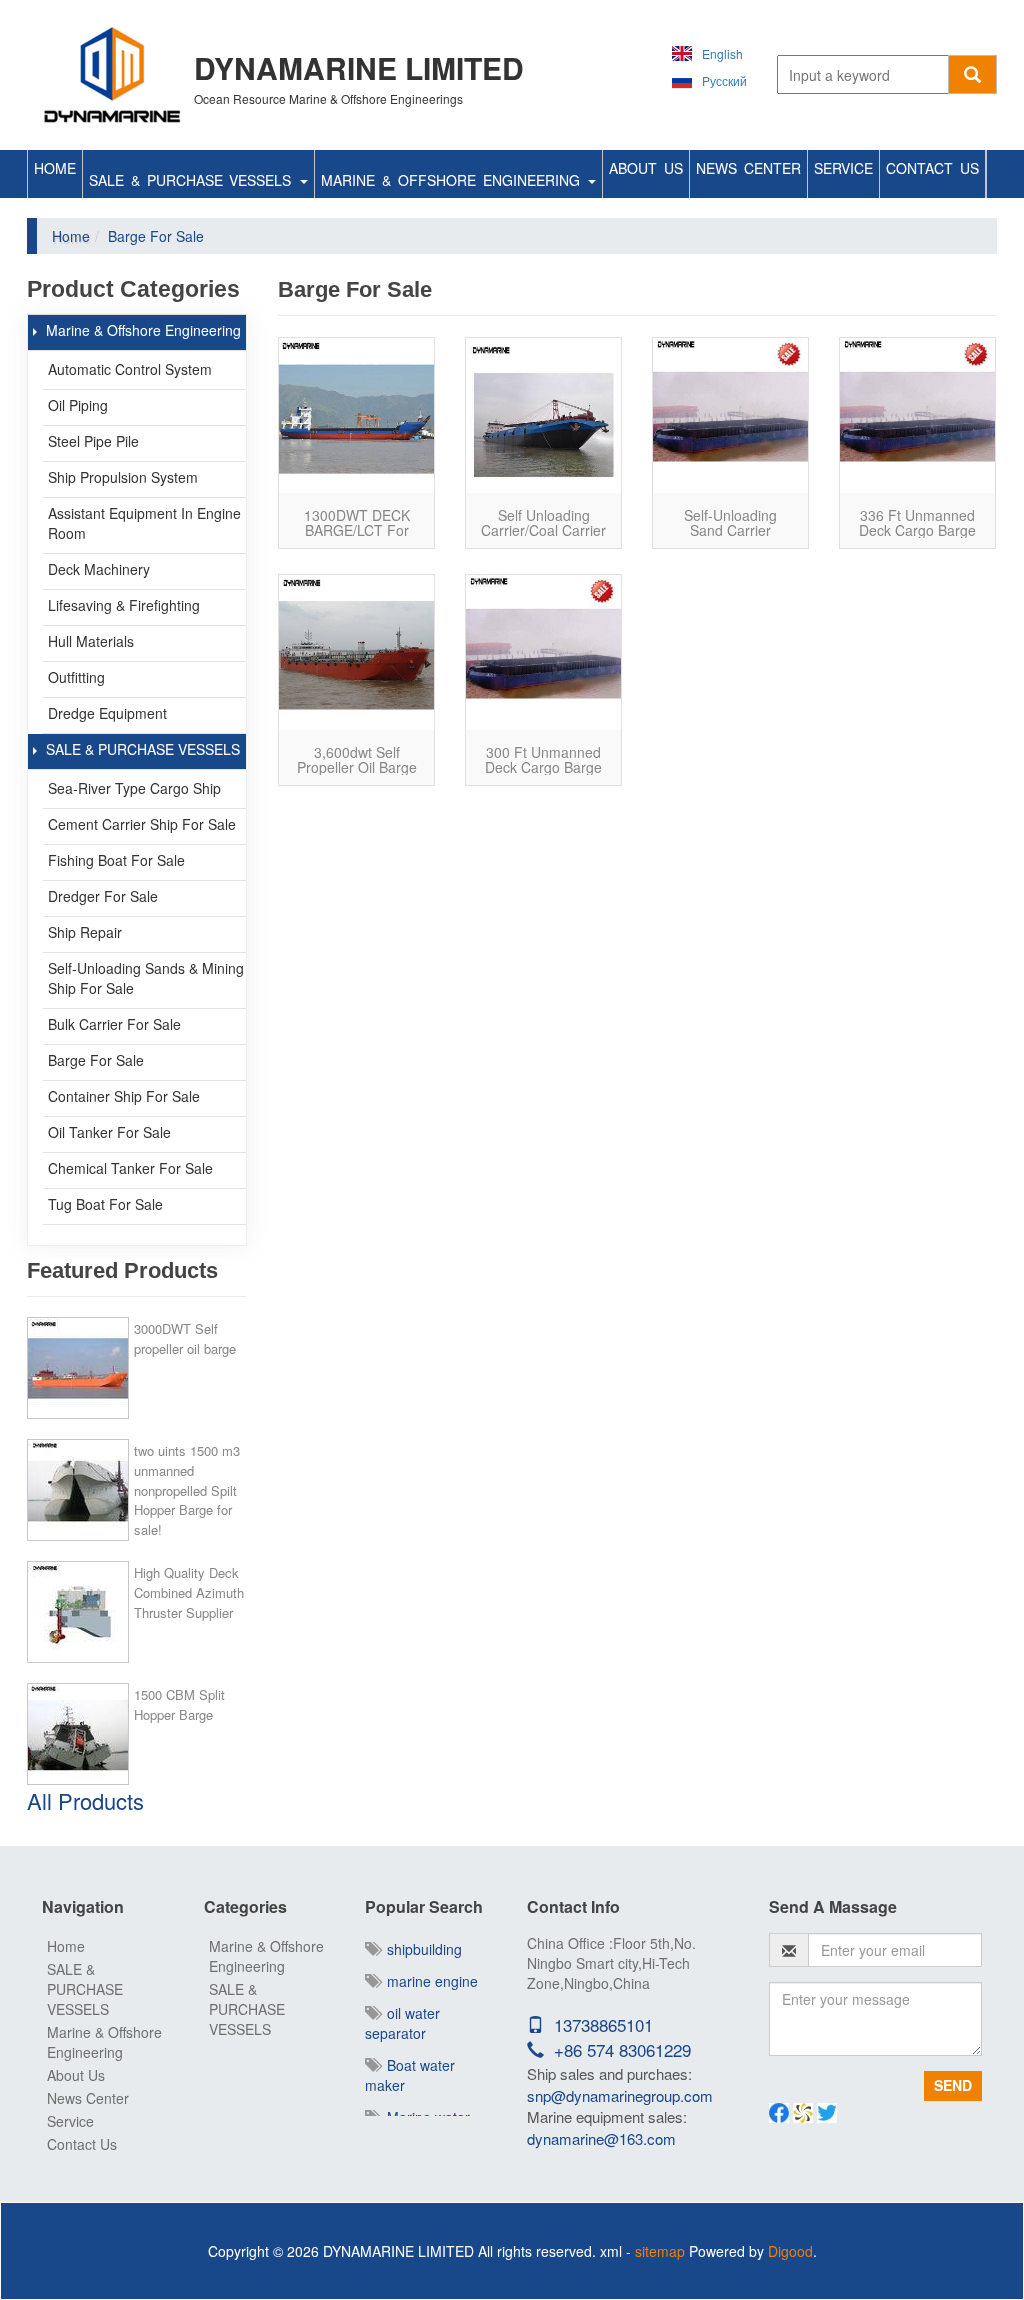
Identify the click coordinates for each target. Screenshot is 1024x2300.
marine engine (428, 1981)
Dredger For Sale (103, 896)
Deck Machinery (99, 569)
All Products (85, 1800)
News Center (748, 168)
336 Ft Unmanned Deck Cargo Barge (917, 522)
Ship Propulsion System (123, 477)
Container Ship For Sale (124, 1096)
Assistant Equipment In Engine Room (144, 523)
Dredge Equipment (107, 713)
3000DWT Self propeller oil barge (185, 1338)
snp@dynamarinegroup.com (620, 2095)
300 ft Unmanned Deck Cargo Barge (543, 759)
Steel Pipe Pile (93, 441)
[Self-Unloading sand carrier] (730, 415)
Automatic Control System (130, 369)
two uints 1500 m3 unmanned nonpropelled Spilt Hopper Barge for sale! (187, 1490)
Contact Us (932, 168)
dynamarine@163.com (601, 2138)
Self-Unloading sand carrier (730, 522)
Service (843, 168)
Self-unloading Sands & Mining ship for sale (146, 978)
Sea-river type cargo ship (134, 788)
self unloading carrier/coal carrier (543, 522)
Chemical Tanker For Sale (130, 1168)
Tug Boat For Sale (105, 1204)
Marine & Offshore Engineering (453, 180)
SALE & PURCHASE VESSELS (193, 180)
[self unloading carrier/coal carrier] (543, 415)
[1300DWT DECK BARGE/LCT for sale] (356, 415)
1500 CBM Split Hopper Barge (179, 1704)
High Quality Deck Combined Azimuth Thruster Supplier (189, 1592)
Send (953, 2085)
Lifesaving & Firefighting (124, 605)
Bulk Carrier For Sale (114, 1024)
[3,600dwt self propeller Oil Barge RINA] (356, 652)
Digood (790, 2251)
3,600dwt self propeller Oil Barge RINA (357, 767)
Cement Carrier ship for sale (142, 824)
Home (55, 168)
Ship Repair (85, 932)
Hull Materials (91, 641)
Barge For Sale (96, 1060)
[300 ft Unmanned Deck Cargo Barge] (543, 652)
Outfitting (76, 677)
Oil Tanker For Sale (109, 1132)
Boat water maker (410, 2075)
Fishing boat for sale (116, 860)
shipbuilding (420, 1949)
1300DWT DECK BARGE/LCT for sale (357, 530)
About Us (646, 168)
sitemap (660, 2251)
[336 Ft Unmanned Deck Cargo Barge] (917, 415)
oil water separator (402, 2023)
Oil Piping (78, 405)
